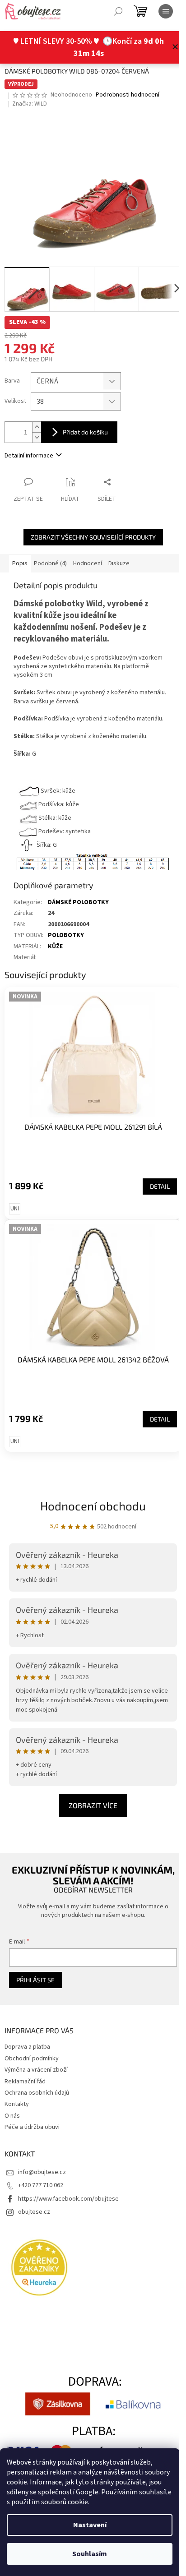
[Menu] (166, 11)
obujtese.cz (34, 2196)
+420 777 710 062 (41, 2170)
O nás (12, 2100)
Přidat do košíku (85, 427)
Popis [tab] (20, 559)
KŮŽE (55, 940)
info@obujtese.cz (42, 2156)
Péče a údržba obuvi (32, 2111)
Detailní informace (29, 450)
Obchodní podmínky (32, 2042)
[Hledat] (118, 11)
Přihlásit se (35, 1964)
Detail (153, 1175)
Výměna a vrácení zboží (36, 2054)
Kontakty (17, 2088)
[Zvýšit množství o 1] (37, 422)
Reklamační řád (25, 2065)
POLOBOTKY (66, 929)
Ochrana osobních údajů (37, 2077)
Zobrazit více (90, 1789)
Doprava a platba (27, 2031)
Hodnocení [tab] (88, 559)
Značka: (30, 104)
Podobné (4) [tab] (50, 559)
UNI (15, 1198)
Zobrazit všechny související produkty (90, 532)
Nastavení (90, 2525)
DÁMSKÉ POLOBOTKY (78, 896)
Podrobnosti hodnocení (128, 95)
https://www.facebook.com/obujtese (68, 2183)
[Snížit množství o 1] (37, 432)
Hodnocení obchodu (90, 1489)
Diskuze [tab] (119, 559)
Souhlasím (90, 2554)
